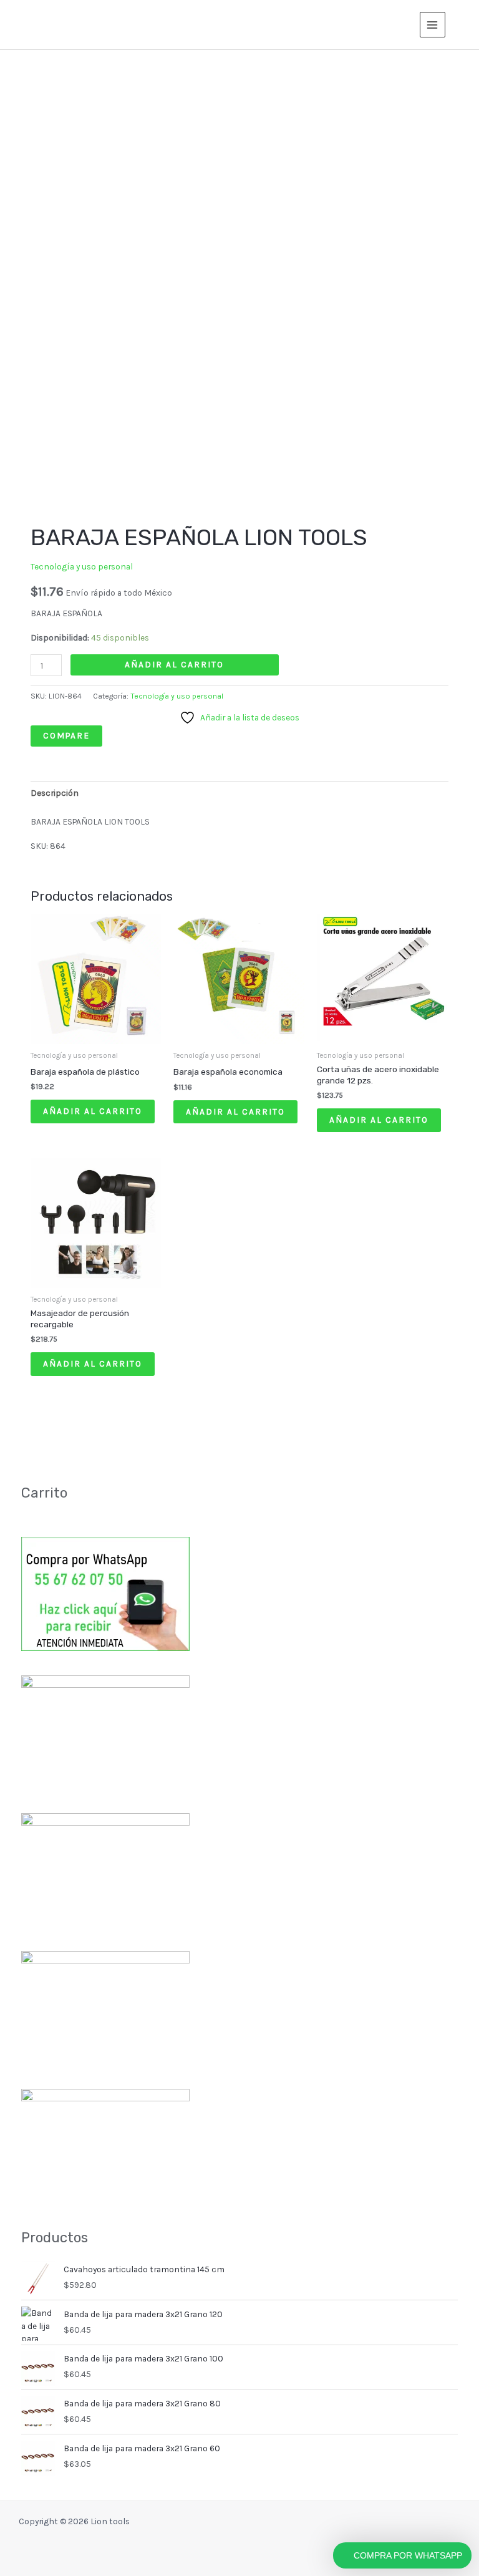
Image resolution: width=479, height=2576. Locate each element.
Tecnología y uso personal (82, 566)
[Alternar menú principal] (433, 25)
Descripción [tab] (55, 793)
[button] (462, 25)
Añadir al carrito (174, 664)
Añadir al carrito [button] (93, 1111)
